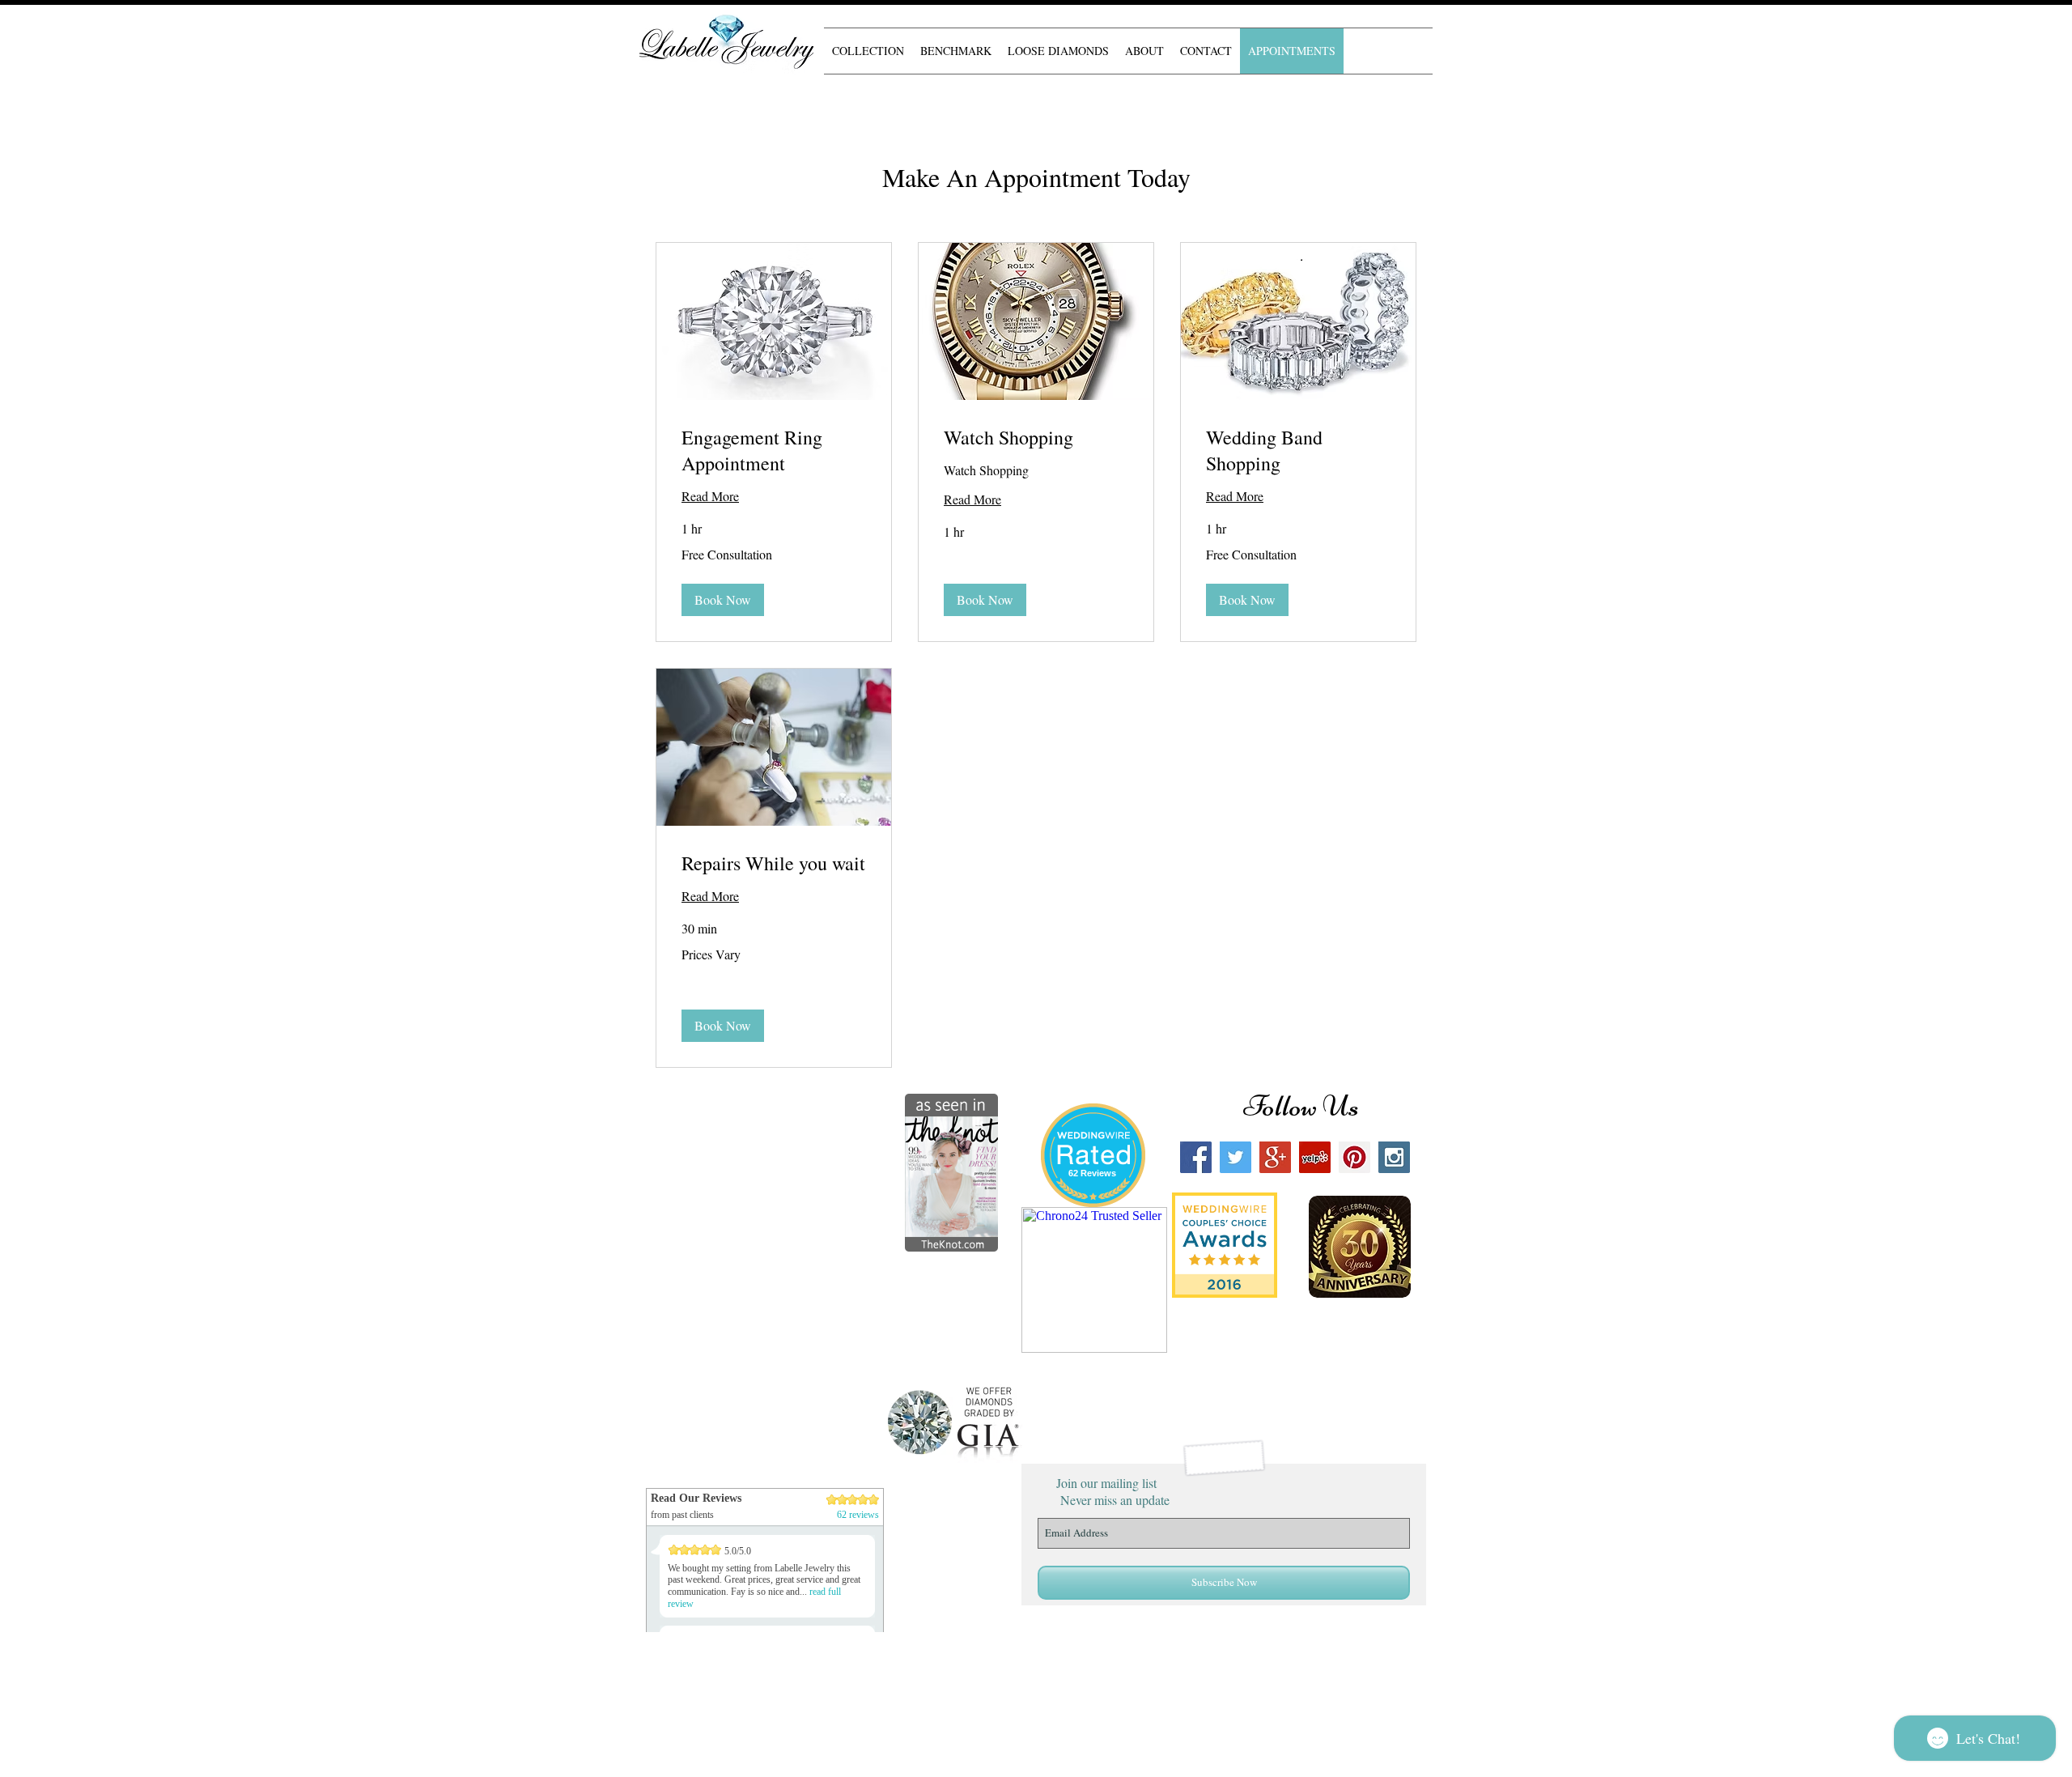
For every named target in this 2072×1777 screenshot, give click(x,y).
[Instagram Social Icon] (1394, 1157)
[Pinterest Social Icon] (1354, 1157)
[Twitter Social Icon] (1236, 1157)
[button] (723, 600)
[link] (774, 451)
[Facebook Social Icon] (1196, 1157)
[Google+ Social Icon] (1275, 1157)
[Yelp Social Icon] (1315, 1157)
